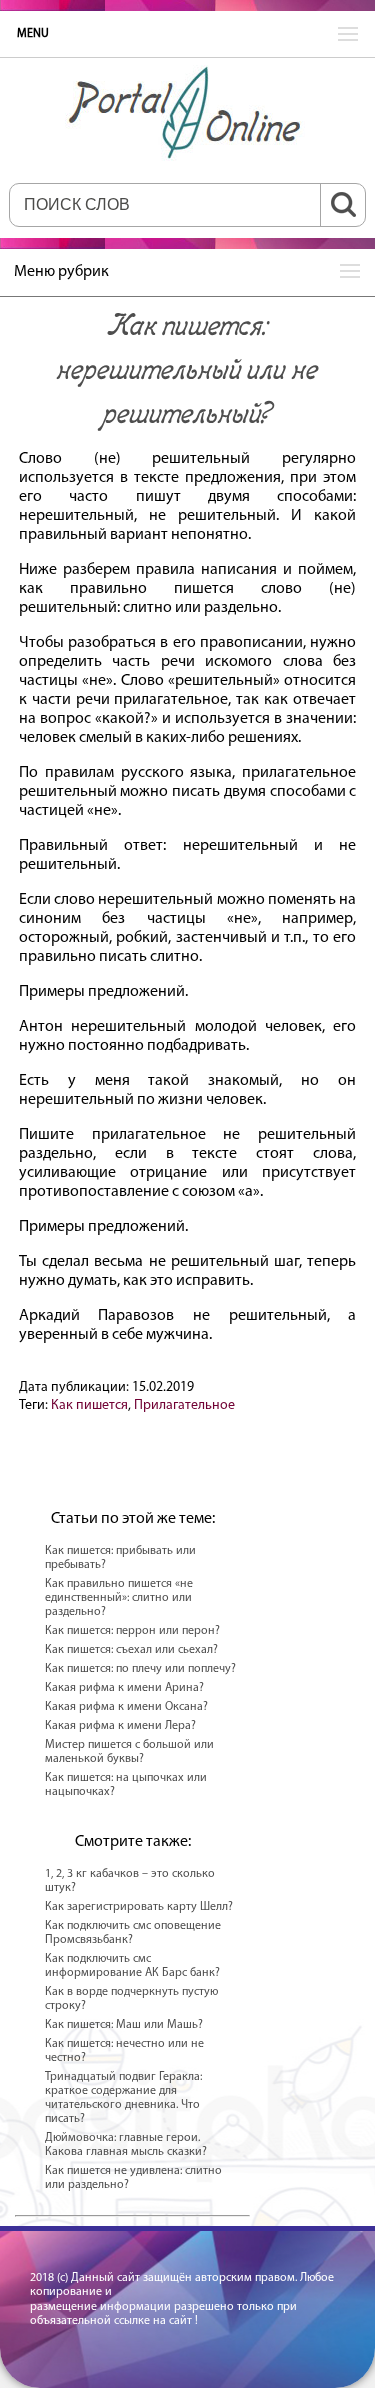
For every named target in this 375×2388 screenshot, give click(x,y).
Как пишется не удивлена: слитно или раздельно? (133, 2178)
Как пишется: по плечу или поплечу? (140, 1669)
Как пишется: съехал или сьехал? (131, 1650)
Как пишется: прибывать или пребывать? (120, 1558)
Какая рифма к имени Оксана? (126, 1707)
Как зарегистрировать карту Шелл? (139, 1907)
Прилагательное (184, 1405)
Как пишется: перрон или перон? (132, 1631)
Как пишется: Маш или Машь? (124, 2025)
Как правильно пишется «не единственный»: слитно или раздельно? (119, 1598)
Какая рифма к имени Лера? (120, 1726)
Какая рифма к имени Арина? (124, 1688)
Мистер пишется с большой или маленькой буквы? (129, 1752)
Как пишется (89, 1405)
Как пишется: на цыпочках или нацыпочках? (126, 1785)
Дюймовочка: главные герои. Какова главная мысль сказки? (126, 2145)
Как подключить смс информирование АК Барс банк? (132, 1966)
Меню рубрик (61, 272)
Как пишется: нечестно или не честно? (124, 2051)
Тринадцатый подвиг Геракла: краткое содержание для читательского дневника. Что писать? (123, 2098)
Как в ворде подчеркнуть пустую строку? (131, 1999)
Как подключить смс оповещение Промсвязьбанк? (133, 1933)
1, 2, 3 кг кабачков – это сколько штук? (130, 1881)
